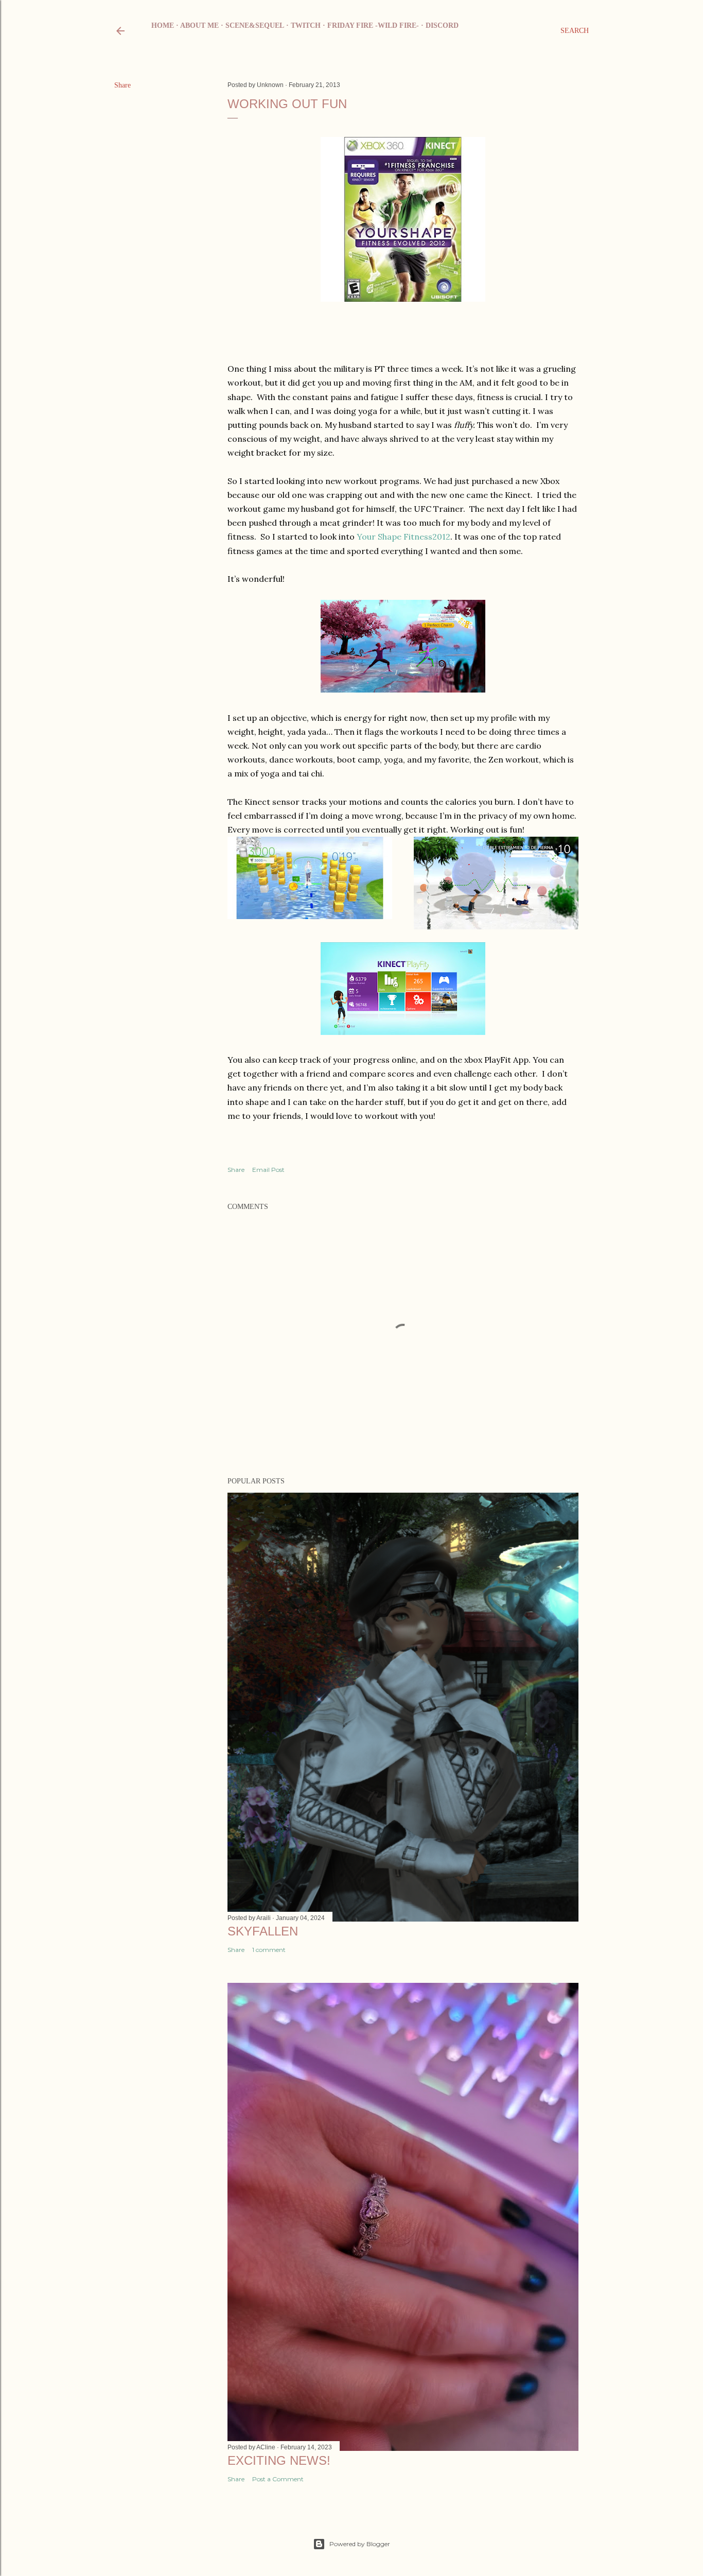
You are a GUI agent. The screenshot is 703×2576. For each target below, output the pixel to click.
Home (163, 25)
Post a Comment (278, 2479)
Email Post (268, 1170)
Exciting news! (279, 2460)
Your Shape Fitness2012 (403, 537)
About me (199, 25)
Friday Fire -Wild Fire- (373, 25)
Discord (442, 25)
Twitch (306, 25)
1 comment (269, 1950)
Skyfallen (263, 1931)
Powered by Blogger (360, 2544)
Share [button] (122, 85)
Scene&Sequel (255, 25)
